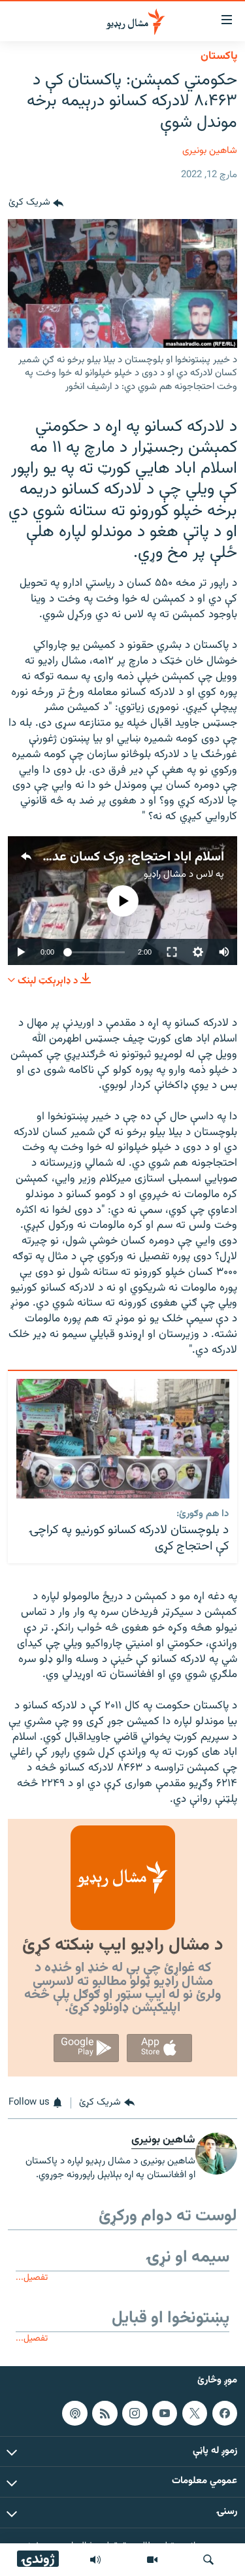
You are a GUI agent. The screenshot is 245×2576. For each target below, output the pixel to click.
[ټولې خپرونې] (95, 2560)
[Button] (36, 203)
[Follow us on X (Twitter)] (195, 2413)
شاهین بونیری (210, 151)
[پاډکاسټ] (74, 2413)
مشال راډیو (165, 874)
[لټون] (208, 2560)
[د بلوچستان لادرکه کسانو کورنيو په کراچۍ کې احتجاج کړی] (123, 1439)
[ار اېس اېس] (105, 2413)
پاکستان (219, 56)
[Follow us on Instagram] (135, 2413)
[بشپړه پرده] (172, 952)
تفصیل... (32, 2278)
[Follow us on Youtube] (165, 2413)
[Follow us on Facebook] (225, 2413)
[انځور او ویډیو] (152, 2560)
